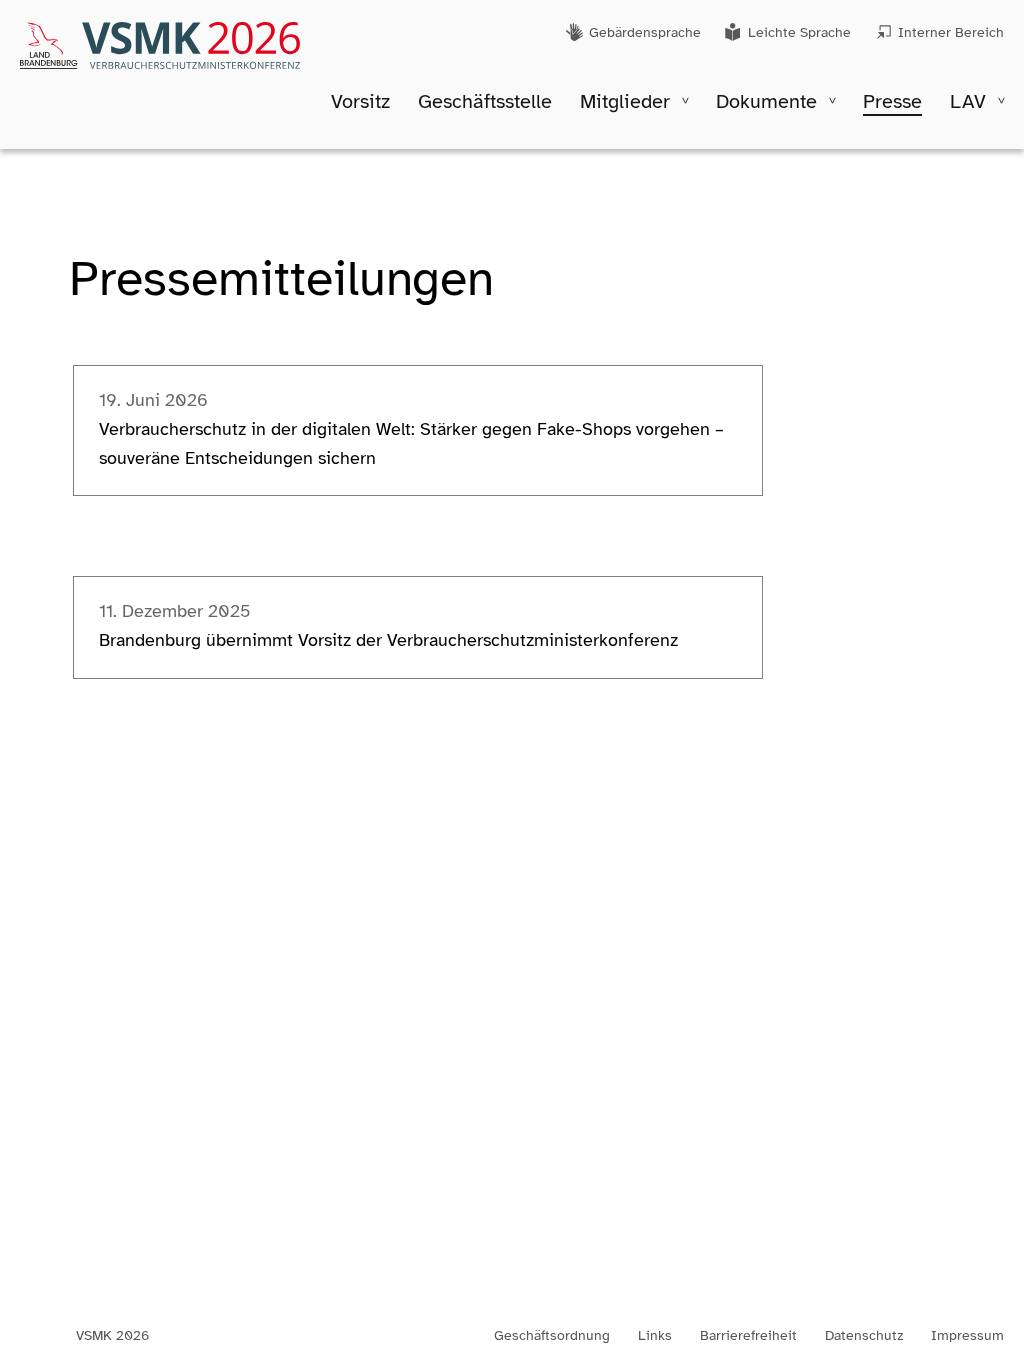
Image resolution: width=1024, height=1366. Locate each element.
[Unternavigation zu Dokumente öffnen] (832, 100)
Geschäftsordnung (552, 1336)
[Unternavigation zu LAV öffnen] (1001, 100)
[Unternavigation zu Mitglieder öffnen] (685, 100)
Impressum (967, 1336)
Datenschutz (864, 1336)
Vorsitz (360, 101)
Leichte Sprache (799, 32)
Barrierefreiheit (748, 1336)
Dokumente (766, 101)
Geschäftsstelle (485, 101)
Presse (892, 101)
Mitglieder (625, 101)
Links (655, 1336)
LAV (968, 101)
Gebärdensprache (645, 32)
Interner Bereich (951, 32)
